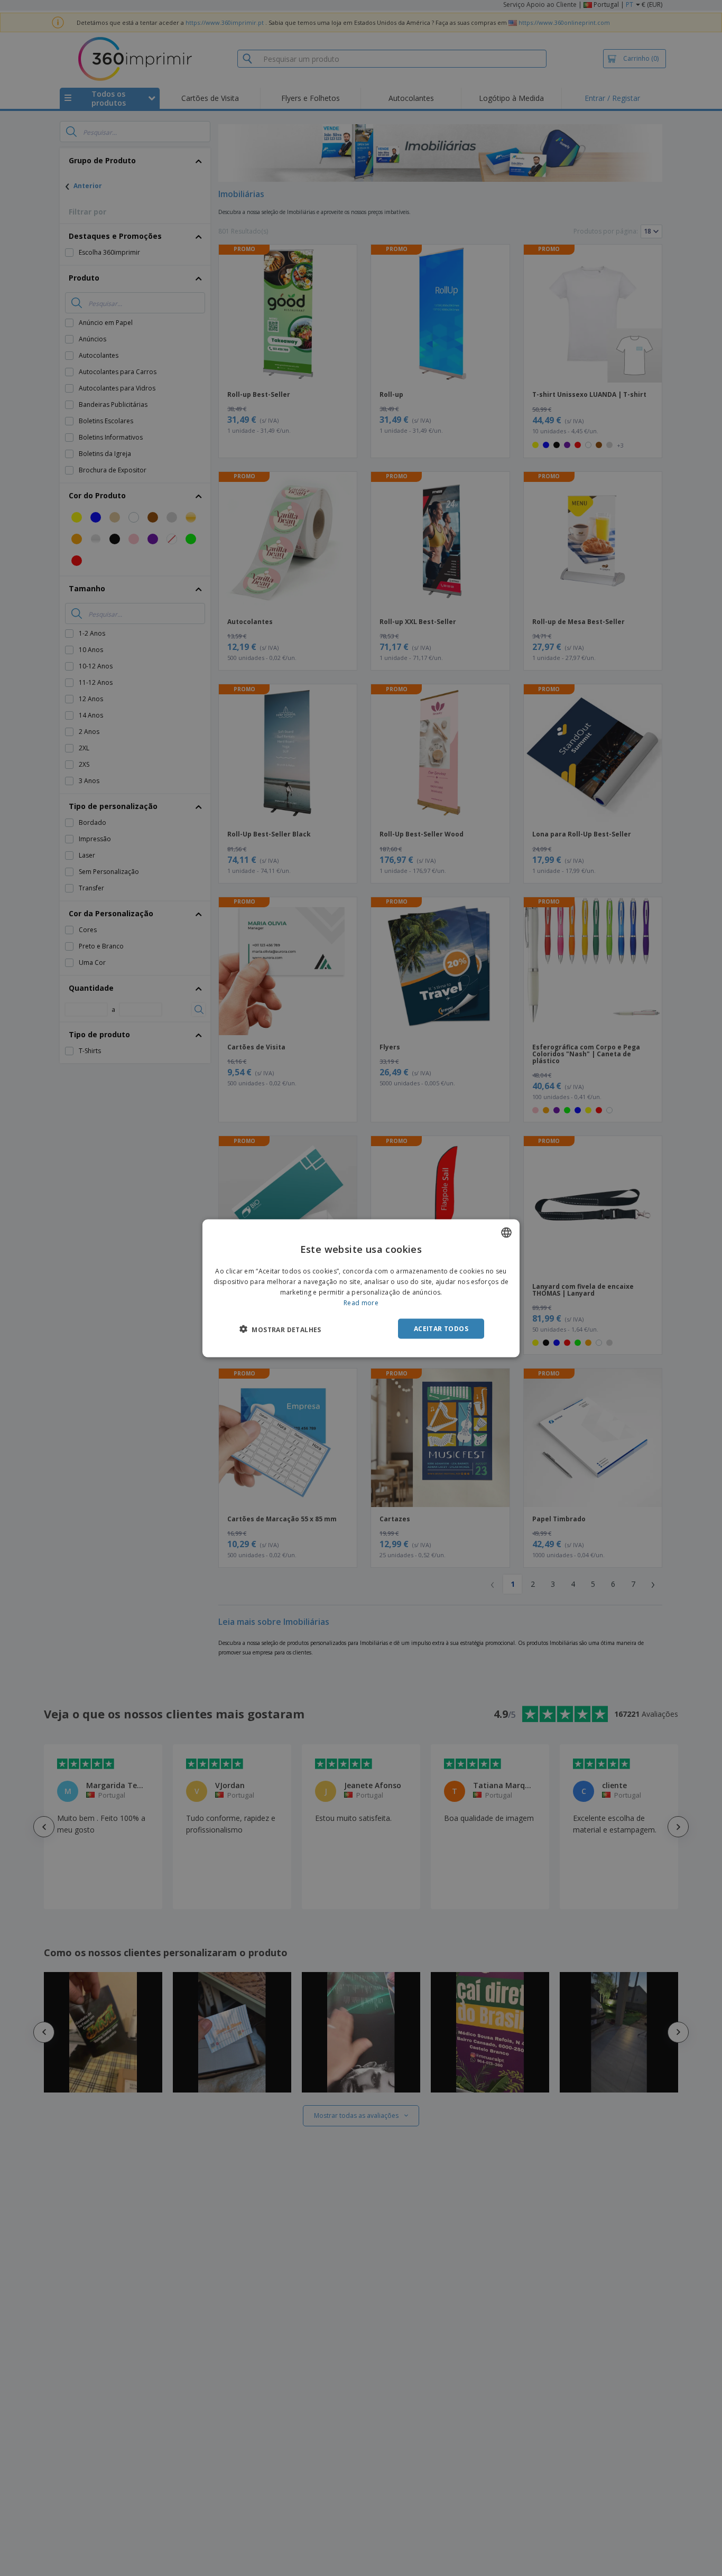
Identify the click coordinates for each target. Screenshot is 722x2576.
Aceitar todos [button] (441, 1328)
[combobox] (506, 1232)
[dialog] (361, 1288)
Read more (361, 1302)
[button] (280, 1329)
